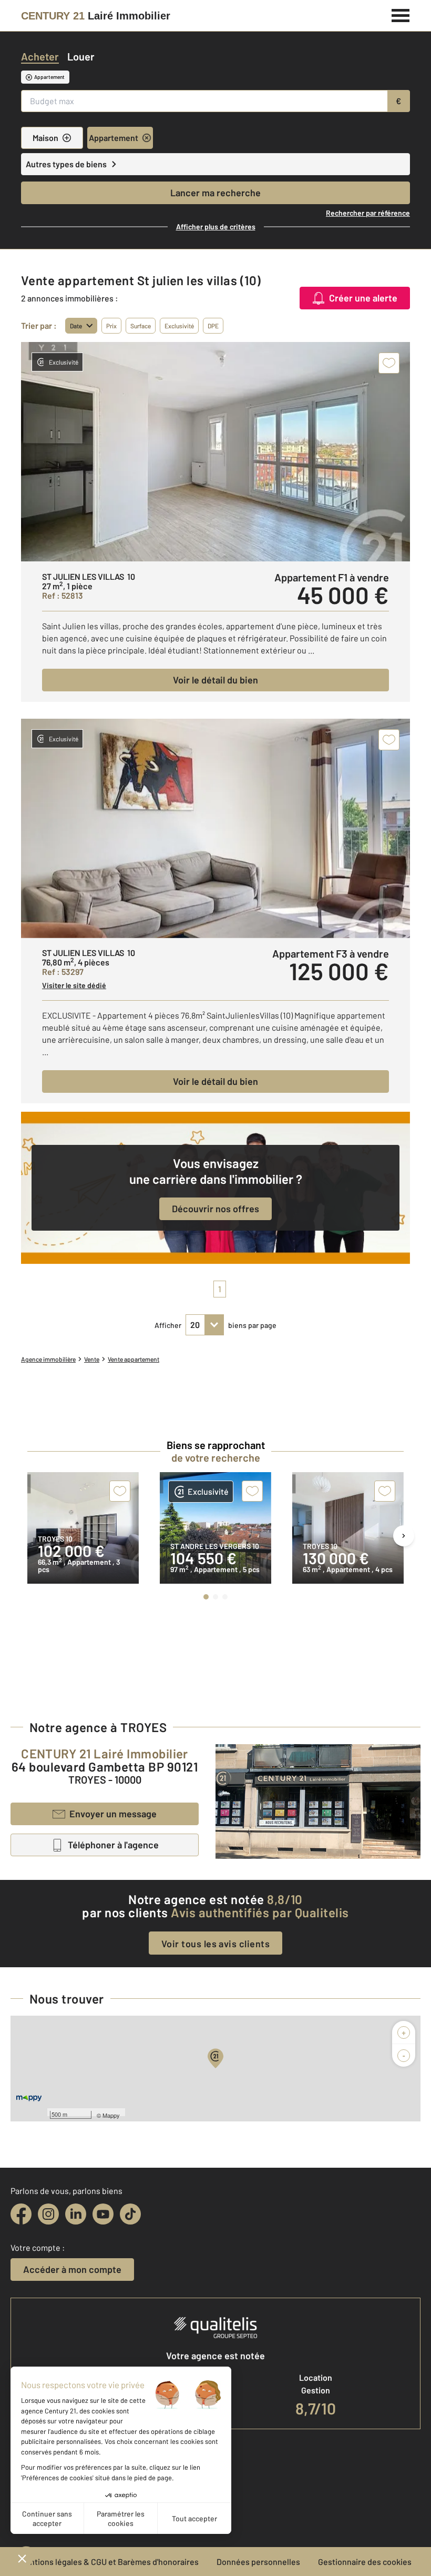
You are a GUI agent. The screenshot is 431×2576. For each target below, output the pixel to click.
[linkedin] (76, 2214)
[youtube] (103, 2214)
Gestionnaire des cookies (365, 2562)
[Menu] (401, 14)
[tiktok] (130, 2214)
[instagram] (48, 2214)
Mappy (111, 2115)
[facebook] (21, 2214)
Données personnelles (258, 2562)
